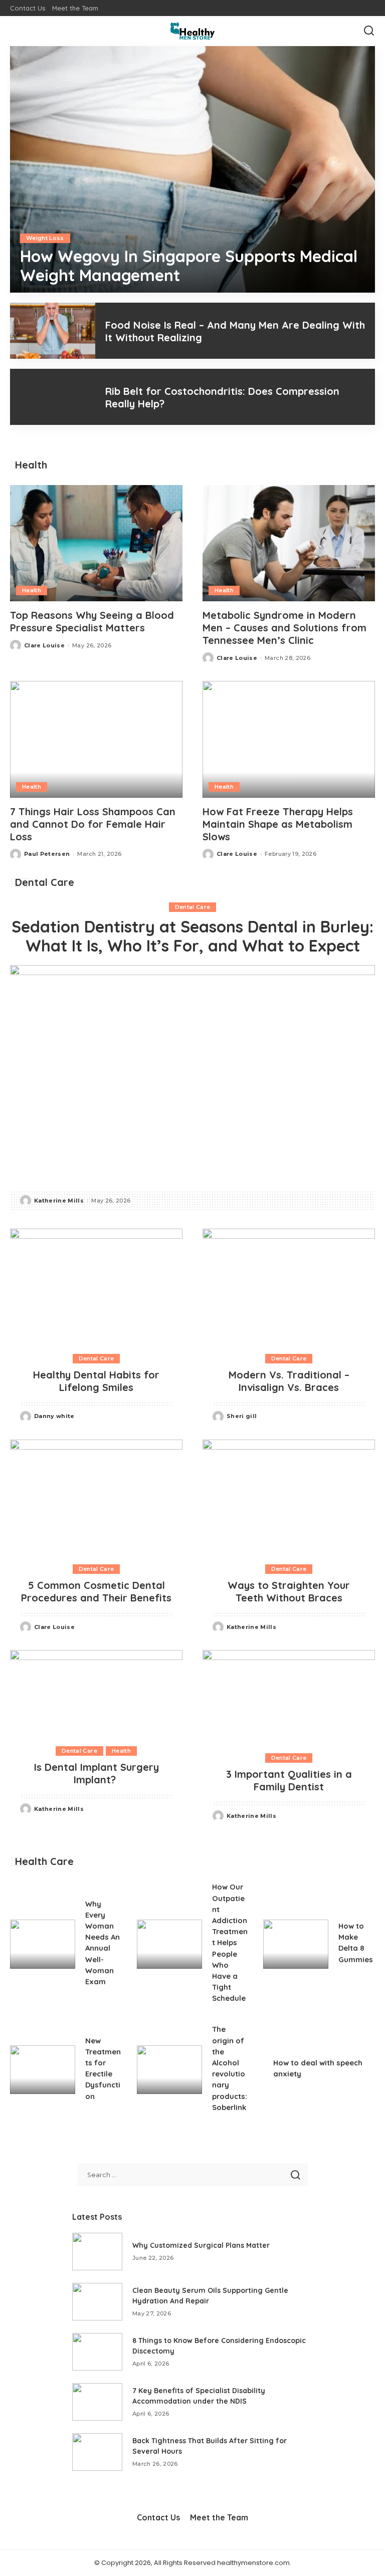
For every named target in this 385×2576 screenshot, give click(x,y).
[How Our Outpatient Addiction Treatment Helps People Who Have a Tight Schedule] (169, 1944)
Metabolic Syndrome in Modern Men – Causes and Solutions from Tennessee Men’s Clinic (284, 628)
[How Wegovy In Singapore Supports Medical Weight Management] (192, 169)
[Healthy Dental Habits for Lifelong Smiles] (96, 1286)
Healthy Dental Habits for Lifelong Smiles (96, 1381)
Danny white (54, 1416)
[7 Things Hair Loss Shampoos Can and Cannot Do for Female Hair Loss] (96, 739)
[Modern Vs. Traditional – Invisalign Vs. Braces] (289, 1286)
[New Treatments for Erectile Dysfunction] (43, 2070)
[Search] (369, 31)
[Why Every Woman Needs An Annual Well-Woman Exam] (43, 1944)
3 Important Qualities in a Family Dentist (289, 1780)
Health (32, 590)
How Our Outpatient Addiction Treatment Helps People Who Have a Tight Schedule (230, 1942)
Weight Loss (45, 238)
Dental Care (193, 907)
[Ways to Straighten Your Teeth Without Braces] (289, 1497)
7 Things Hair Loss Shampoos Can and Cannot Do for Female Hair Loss (93, 824)
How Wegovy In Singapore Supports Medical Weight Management (189, 266)
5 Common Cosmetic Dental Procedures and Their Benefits (96, 1591)
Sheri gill (242, 1416)
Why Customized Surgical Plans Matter (201, 2245)
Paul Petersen (47, 854)
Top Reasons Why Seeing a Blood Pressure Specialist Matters (92, 621)
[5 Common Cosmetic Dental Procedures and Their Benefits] (96, 1497)
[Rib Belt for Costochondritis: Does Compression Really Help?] (53, 397)
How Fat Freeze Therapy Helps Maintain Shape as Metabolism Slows (278, 824)
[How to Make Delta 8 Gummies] (296, 1944)
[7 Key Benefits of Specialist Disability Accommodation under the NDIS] (97, 2402)
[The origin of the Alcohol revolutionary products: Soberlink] (169, 2070)
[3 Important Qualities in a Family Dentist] (289, 1697)
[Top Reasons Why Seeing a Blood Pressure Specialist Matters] (96, 543)
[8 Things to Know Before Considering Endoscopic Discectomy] (97, 2352)
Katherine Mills (59, 1201)
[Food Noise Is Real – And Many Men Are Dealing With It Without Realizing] (53, 331)
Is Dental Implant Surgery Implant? (97, 1773)
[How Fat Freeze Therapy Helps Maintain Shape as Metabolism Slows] (289, 739)
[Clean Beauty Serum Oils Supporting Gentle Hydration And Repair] (97, 2302)
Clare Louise (44, 645)
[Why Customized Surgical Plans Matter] (97, 2252)
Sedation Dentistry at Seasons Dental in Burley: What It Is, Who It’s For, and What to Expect (192, 936)
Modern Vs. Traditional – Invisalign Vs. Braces (289, 1381)
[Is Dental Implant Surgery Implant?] (96, 1693)
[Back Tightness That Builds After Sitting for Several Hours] (97, 2452)
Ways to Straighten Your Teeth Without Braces (289, 1591)
